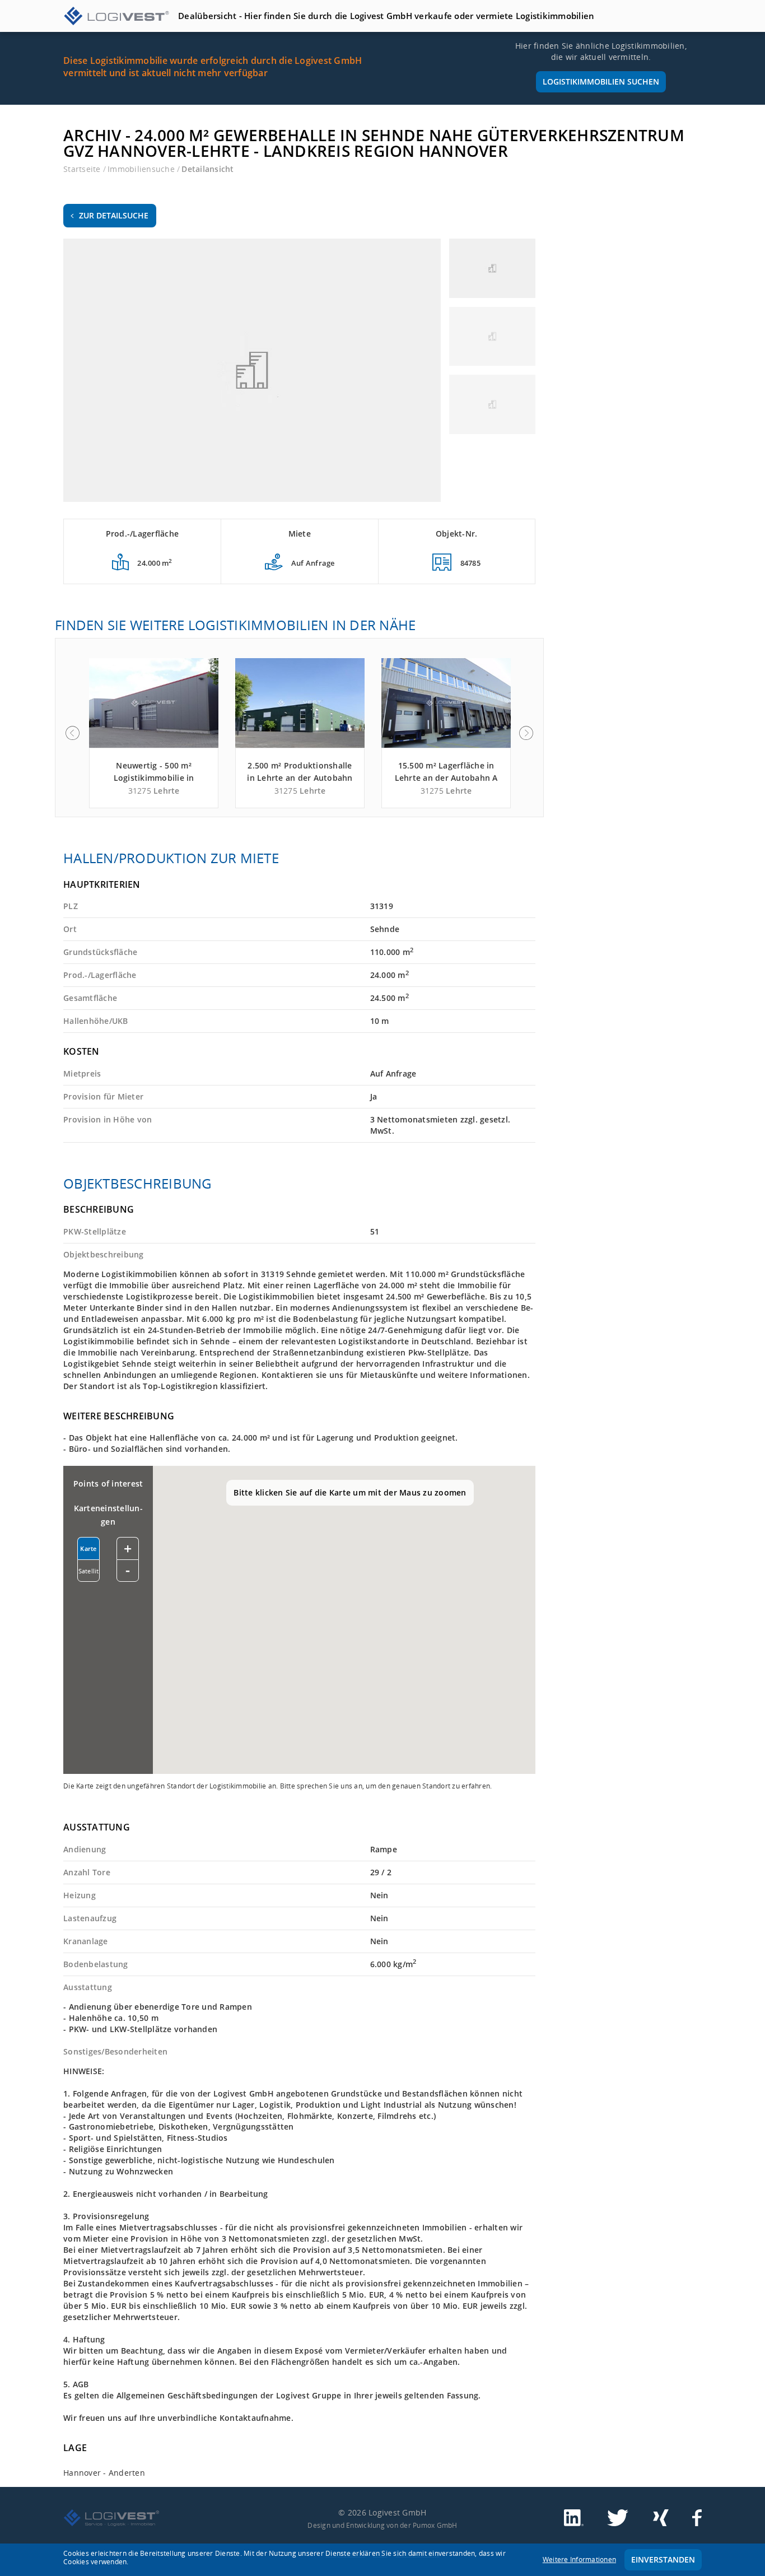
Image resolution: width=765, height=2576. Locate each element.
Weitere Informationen (579, 2559)
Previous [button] (72, 733)
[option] (154, 733)
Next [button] (526, 733)
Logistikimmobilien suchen (601, 81)
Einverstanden (663, 2559)
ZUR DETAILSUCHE (114, 215)
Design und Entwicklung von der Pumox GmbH (382, 2525)
